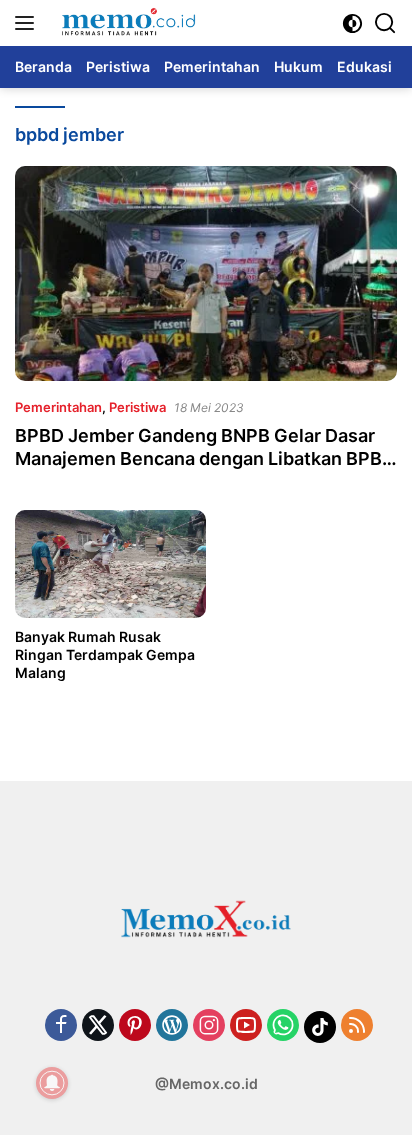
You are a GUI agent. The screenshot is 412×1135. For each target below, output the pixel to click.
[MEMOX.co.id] (125, 23)
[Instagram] (209, 1026)
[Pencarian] (385, 23)
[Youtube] (246, 1026)
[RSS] (357, 1026)
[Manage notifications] (52, 1083)
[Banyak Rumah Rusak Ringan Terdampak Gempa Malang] (110, 563)
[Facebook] (61, 1026)
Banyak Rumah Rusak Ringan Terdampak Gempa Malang (105, 654)
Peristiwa (137, 407)
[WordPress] (172, 1026)
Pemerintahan (58, 407)
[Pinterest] (135, 1026)
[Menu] (28, 23)
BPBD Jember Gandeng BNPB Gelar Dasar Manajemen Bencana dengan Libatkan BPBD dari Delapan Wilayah (205, 459)
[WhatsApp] (283, 1026)
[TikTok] (320, 1027)
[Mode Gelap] (352, 23)
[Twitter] (98, 1026)
